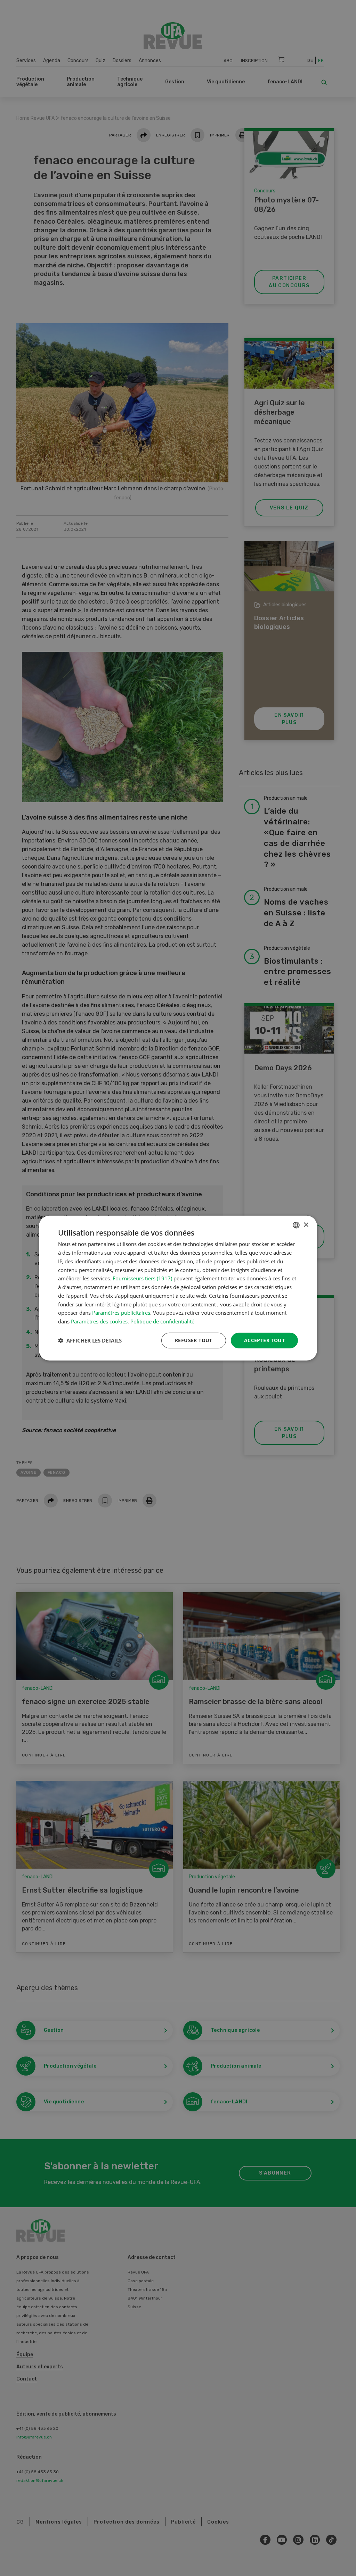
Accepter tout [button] (264, 1340)
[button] (90, 1340)
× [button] (306, 1225)
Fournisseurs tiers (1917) (142, 1278)
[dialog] (178, 1288)
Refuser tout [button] (194, 1340)
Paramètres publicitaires (121, 1313)
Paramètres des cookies (99, 1321)
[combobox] (296, 1225)
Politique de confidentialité (162, 1321)
